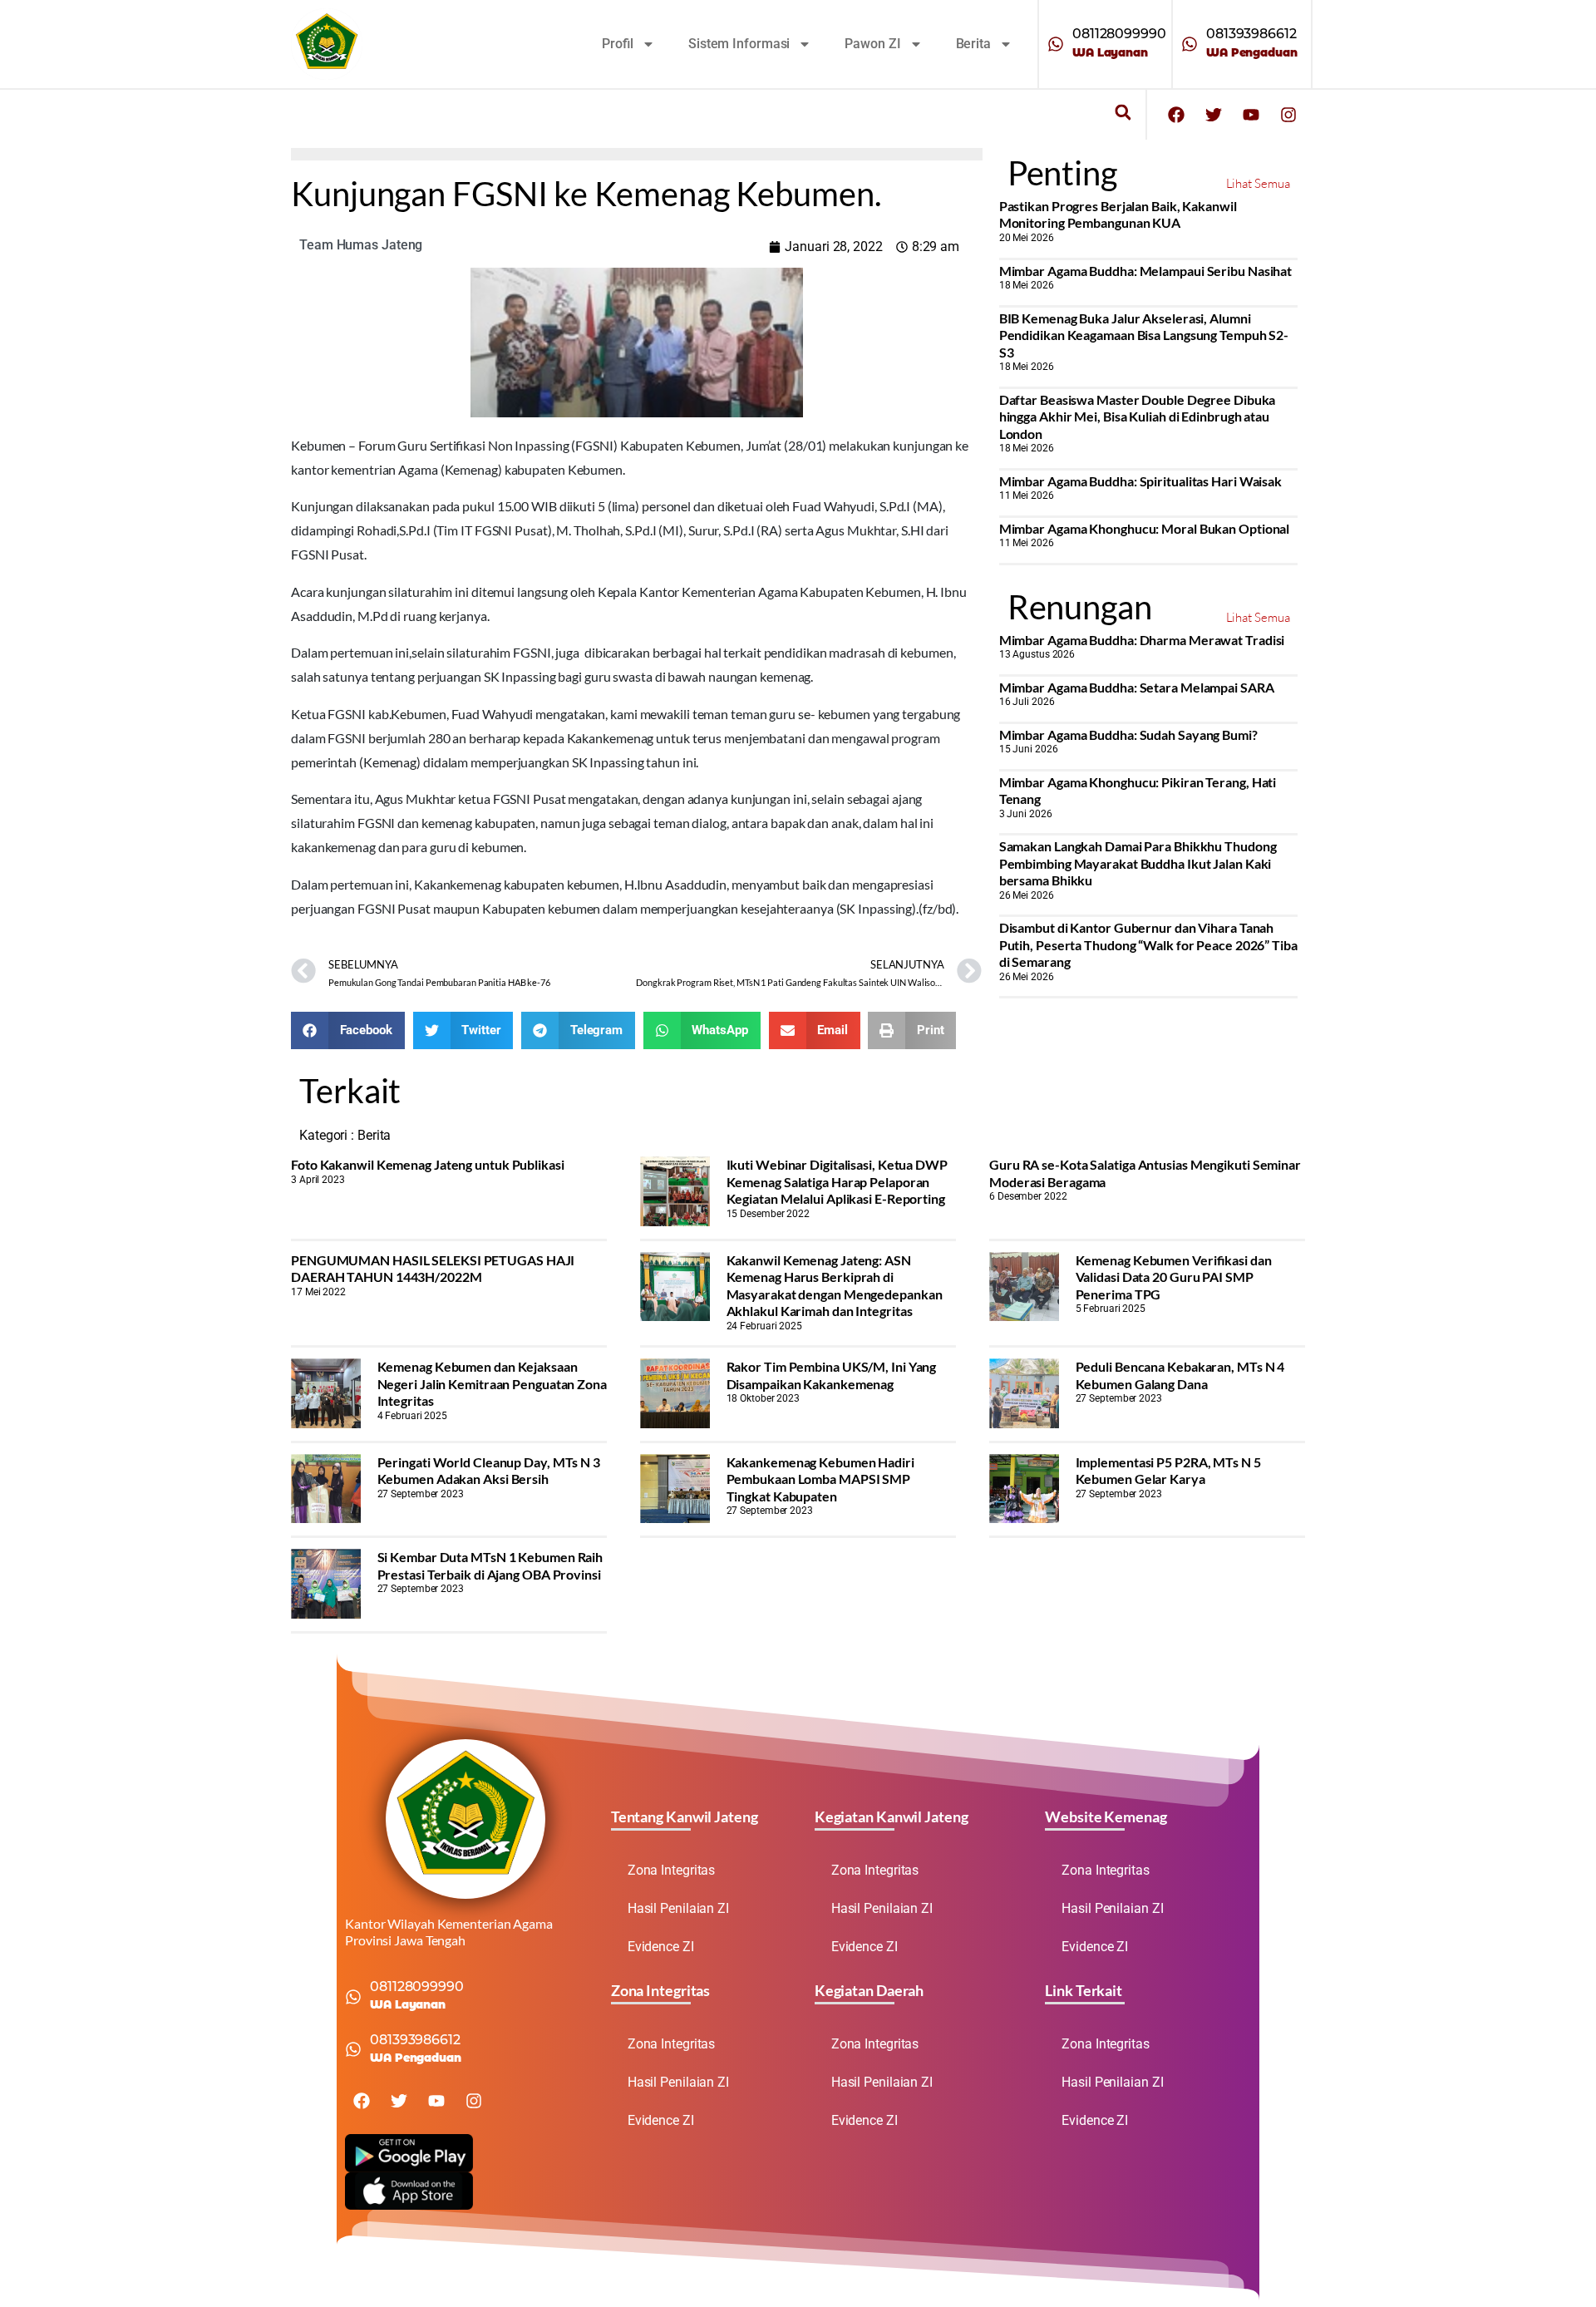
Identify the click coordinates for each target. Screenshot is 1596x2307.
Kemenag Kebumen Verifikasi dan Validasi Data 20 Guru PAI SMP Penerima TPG (1174, 1277)
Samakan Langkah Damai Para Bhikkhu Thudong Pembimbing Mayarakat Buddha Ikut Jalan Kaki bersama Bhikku (1138, 863)
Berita (973, 44)
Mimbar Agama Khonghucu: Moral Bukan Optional (1145, 528)
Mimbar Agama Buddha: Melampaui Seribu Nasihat (1146, 271)
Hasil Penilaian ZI (678, 1908)
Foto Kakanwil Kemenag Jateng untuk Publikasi (428, 1164)
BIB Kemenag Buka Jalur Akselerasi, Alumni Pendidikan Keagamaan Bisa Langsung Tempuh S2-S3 (1144, 335)
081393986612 (1251, 34)
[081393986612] (1190, 44)
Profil (618, 44)
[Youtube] (1251, 115)
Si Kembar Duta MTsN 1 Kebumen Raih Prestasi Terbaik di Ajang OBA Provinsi (490, 1565)
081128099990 (1119, 34)
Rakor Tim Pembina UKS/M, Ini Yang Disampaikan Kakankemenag (832, 1375)
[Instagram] (1288, 115)
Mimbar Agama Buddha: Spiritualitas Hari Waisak (1140, 481)
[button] (1123, 113)
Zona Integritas (672, 1870)
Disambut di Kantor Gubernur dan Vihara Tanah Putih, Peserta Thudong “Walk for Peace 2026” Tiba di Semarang (1148, 944)
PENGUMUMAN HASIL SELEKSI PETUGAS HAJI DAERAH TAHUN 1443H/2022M (433, 1268)
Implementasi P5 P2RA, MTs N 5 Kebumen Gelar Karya (1168, 1470)
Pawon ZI (872, 44)
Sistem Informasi (739, 44)
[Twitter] (1214, 115)
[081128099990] (1056, 44)
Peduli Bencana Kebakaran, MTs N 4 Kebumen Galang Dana (1180, 1375)
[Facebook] (1176, 115)
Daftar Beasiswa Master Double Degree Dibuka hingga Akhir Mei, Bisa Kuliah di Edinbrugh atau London (1138, 417)
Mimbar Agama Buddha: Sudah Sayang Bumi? (1128, 734)
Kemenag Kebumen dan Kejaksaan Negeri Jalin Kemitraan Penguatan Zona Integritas (492, 1383)
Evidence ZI (661, 1947)
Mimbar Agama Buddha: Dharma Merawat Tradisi (1142, 640)
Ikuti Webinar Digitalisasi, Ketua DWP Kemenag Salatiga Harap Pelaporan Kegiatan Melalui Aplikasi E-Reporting (837, 1181)
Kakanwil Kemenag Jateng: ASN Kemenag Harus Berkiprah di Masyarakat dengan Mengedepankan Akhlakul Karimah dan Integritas (835, 1285)
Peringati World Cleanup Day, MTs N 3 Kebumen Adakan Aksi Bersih (489, 1470)
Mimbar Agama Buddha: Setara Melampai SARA (1137, 687)
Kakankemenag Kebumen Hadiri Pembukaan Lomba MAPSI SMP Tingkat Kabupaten (820, 1479)
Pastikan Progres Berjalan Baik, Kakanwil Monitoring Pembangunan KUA (1118, 214)
